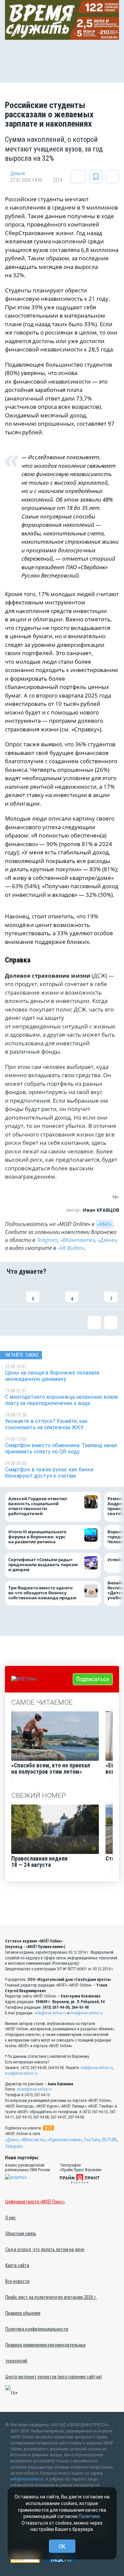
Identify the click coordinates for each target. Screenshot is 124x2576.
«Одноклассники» (65, 2140)
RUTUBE (110, 2140)
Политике (89, 2516)
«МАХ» (104, 1224)
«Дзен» (12, 2140)
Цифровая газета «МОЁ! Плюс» (35, 2202)
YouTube (92, 2140)
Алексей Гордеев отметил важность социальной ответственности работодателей (38, 1506)
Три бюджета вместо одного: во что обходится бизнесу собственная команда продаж (44, 1593)
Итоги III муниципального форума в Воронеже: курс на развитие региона (37, 1537)
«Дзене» (107, 1240)
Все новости (17, 2281)
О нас (11, 2218)
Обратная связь (21, 2234)
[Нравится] (13, 1292)
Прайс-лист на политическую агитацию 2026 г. (51, 2297)
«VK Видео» (71, 1248)
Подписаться (93, 1679)
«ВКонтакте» (78, 1240)
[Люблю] (52, 1292)
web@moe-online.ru (50, 2013)
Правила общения (23, 2313)
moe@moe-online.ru (87, 2013)
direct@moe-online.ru (34, 2089)
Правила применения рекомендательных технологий (45, 2353)
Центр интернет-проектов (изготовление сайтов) (54, 2377)
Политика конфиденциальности (37, 2329)
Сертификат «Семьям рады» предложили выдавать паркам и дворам (43, 1565)
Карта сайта (17, 2265)
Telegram (47, 1240)
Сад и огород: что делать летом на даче (45, 2249)
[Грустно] (91, 1292)
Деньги (18, 173)
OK (62, 2546)
